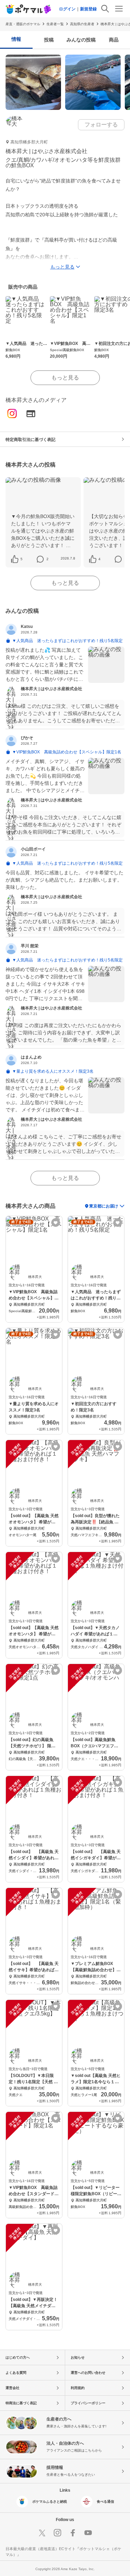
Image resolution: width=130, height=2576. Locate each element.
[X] (42, 2533)
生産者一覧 (55, 24)
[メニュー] (119, 9)
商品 (114, 40)
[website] (31, 414)
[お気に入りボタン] (56, 1223)
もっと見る (65, 378)
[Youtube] (88, 2533)
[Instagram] (12, 414)
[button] (21, 559)
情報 (16, 39)
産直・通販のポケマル (23, 24)
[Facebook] (73, 2533)
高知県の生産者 (82, 24)
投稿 (49, 40)
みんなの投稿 (81, 40)
